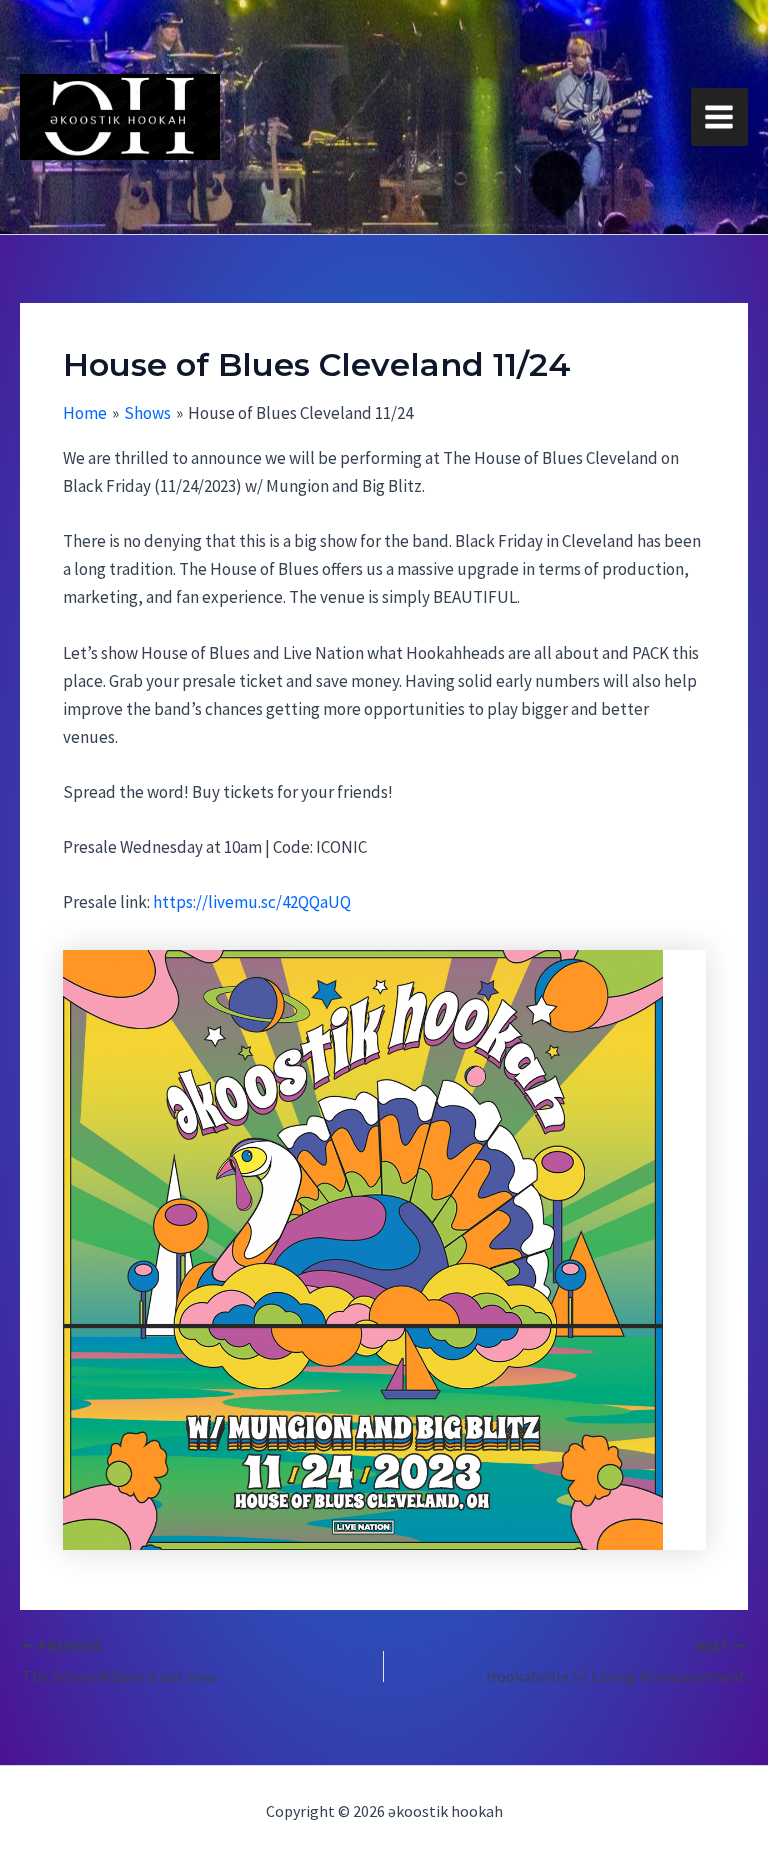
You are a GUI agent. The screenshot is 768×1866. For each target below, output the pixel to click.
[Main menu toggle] (720, 117)
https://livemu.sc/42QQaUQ (252, 902)
